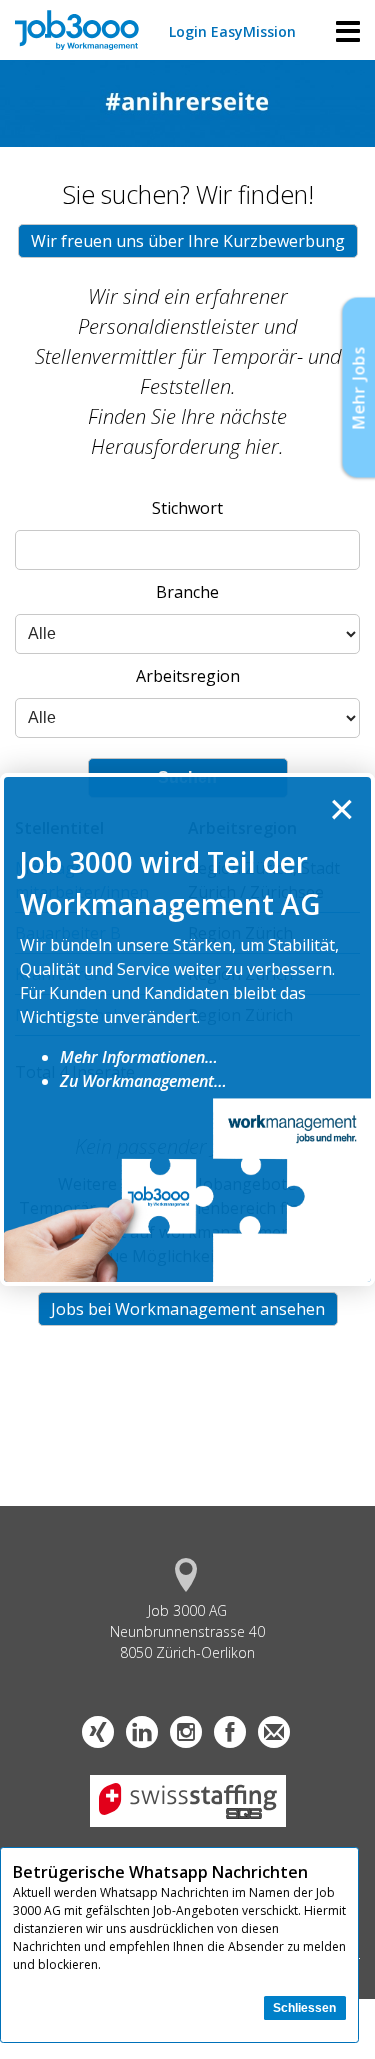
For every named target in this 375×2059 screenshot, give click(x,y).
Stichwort (187, 508)
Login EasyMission (232, 31)
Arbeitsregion (188, 676)
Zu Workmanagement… (143, 1081)
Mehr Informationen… (139, 1057)
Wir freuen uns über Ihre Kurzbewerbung (188, 241)
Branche (187, 592)
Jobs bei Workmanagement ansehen (188, 1309)
